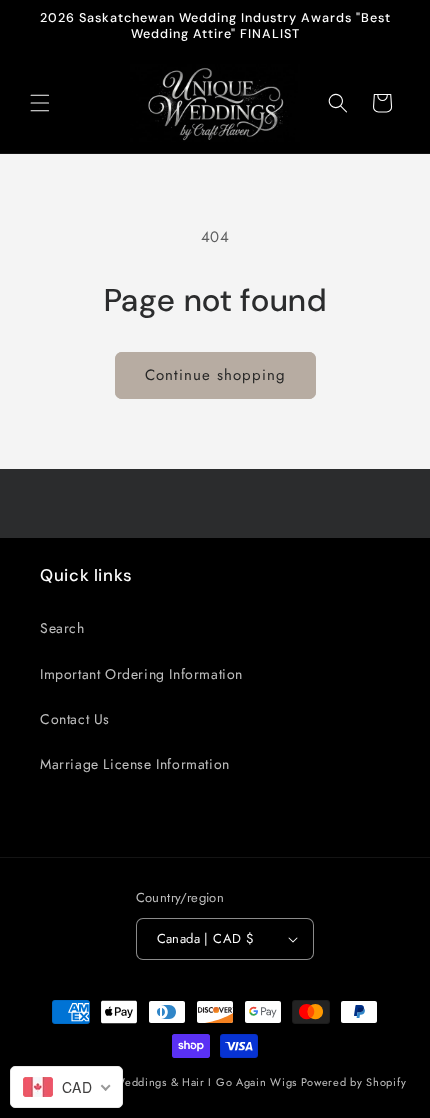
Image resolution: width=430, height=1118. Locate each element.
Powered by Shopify (354, 1082)
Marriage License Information (135, 764)
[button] (40, 103)
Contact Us (75, 719)
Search (62, 628)
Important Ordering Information (141, 674)
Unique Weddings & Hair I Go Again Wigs (184, 1082)
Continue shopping (215, 375)
